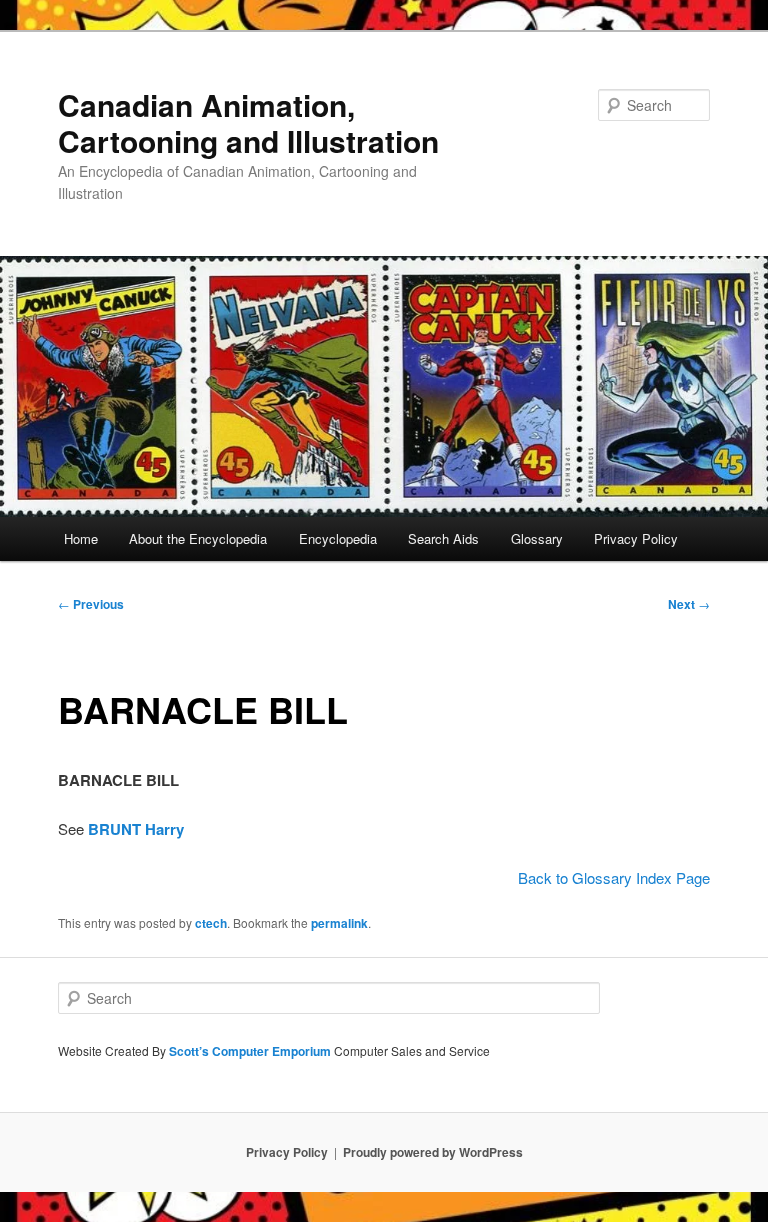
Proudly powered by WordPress (433, 1152)
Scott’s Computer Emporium (251, 1051)
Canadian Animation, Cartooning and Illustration (248, 122)
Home (81, 538)
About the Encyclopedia (198, 538)
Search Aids (443, 538)
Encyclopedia (338, 538)
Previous (91, 604)
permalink (339, 923)
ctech (211, 923)
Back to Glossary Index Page (614, 877)
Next (689, 604)
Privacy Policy (636, 538)
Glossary (537, 538)
